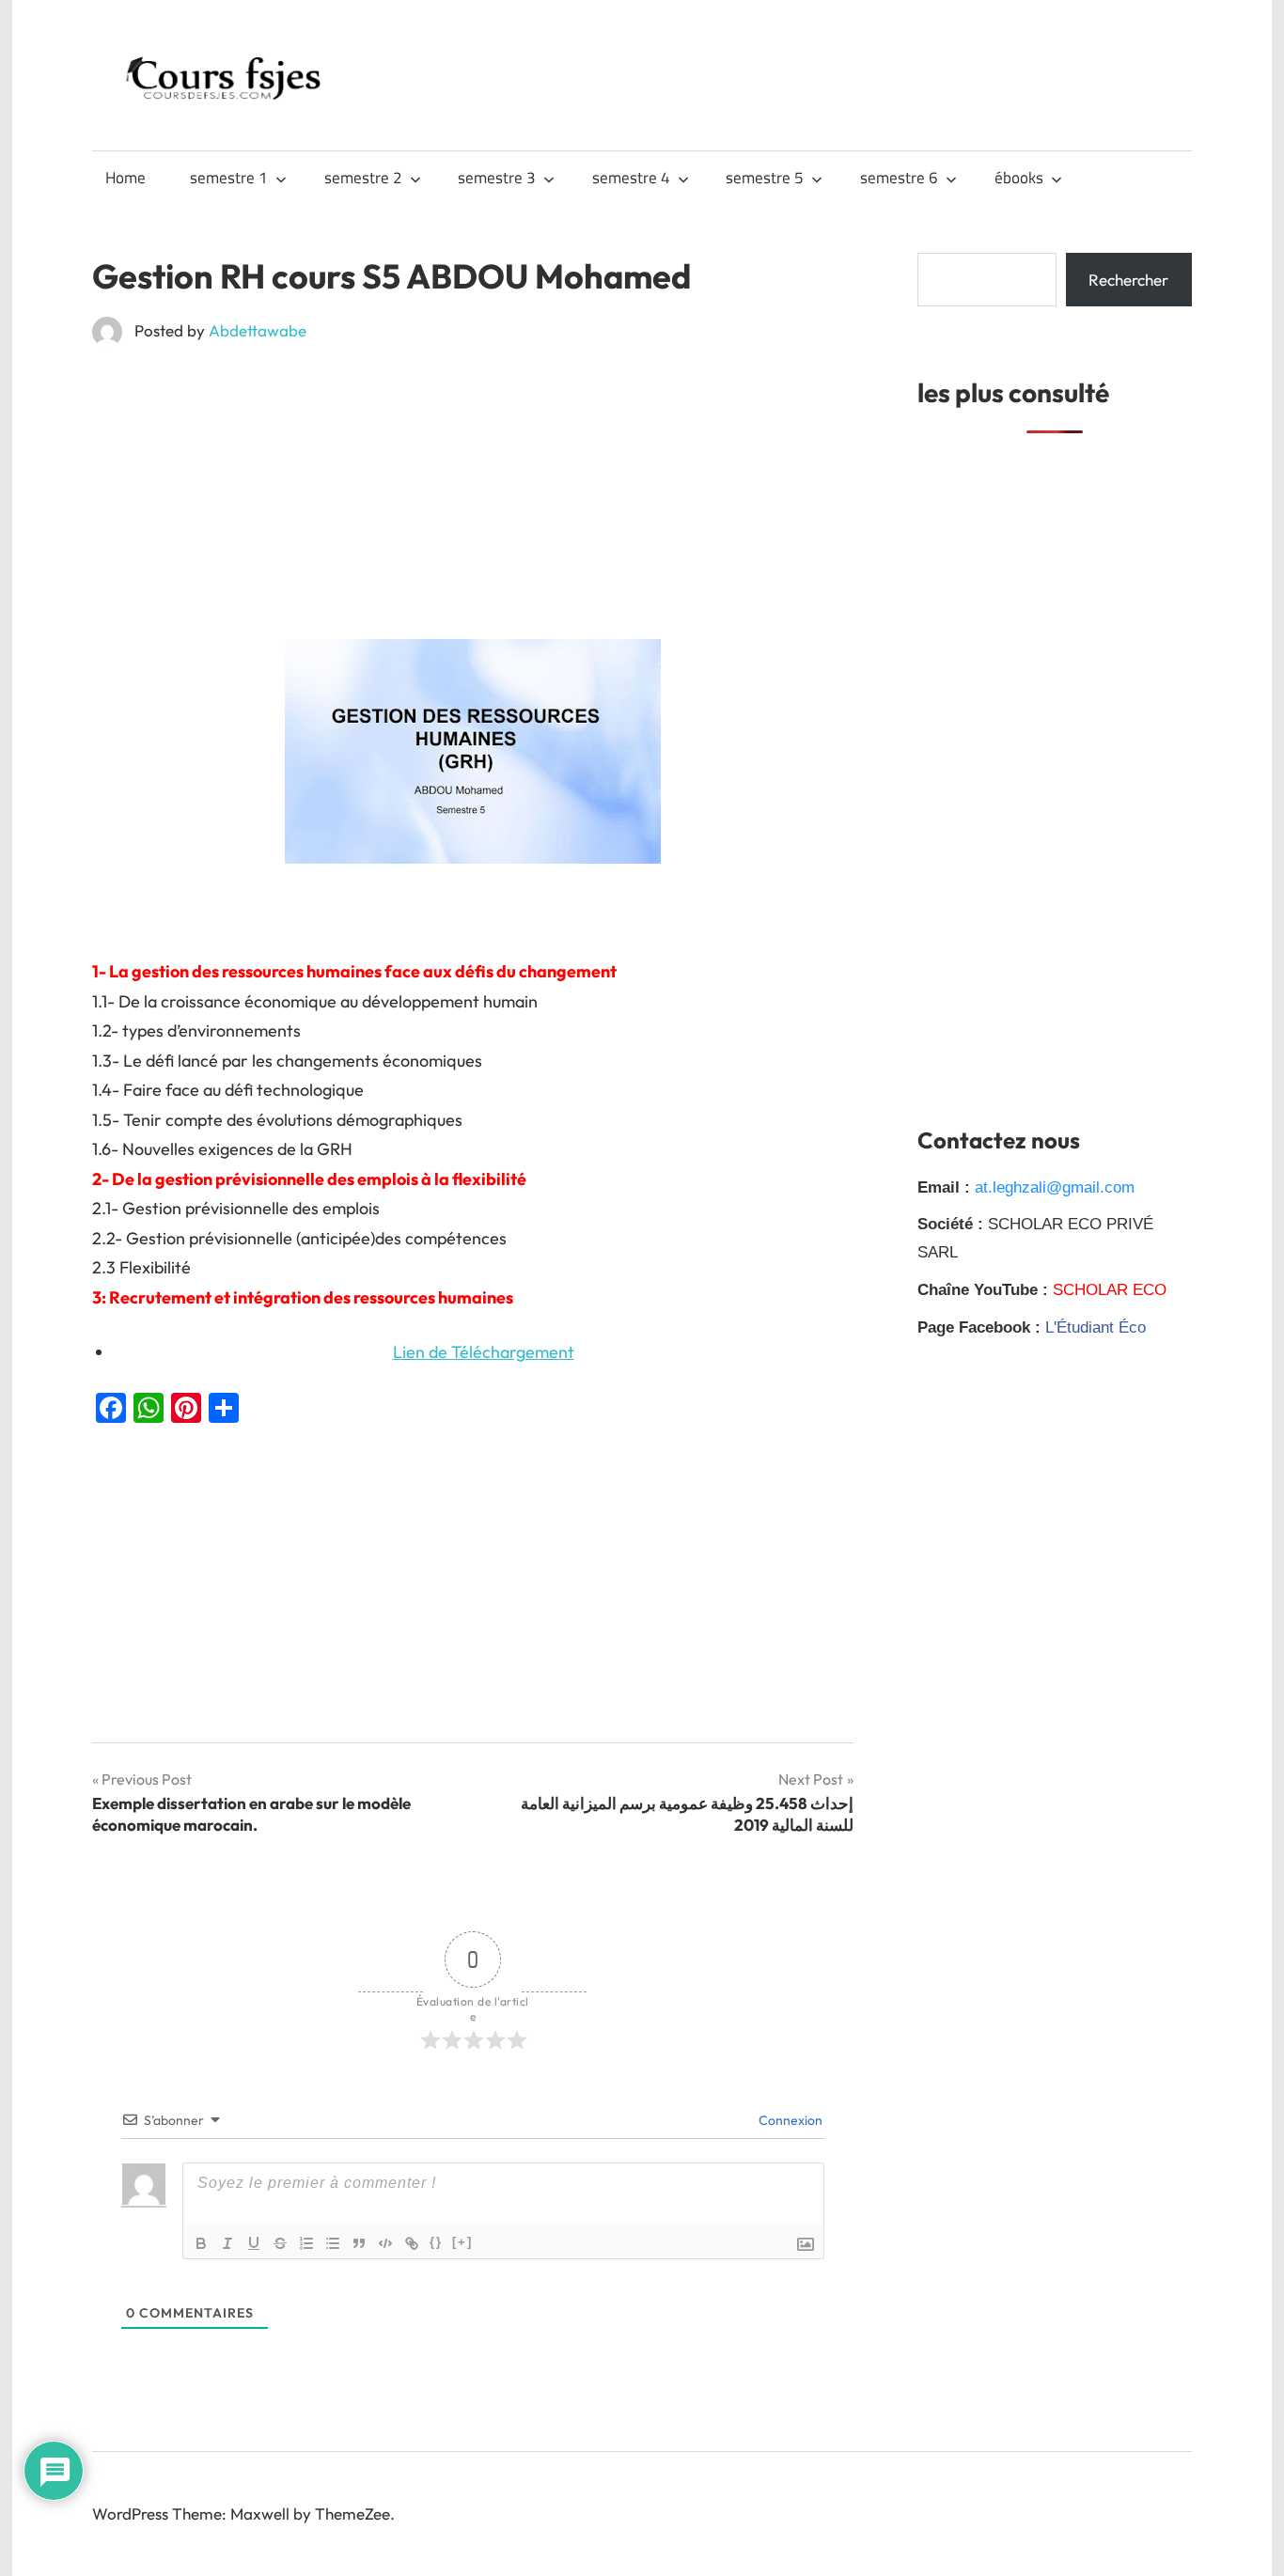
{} (436, 2242)
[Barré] (280, 2243)
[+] (462, 2242)
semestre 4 (631, 178)
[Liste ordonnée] (306, 2243)
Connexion (789, 2120)
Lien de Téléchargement (484, 1352)
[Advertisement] (473, 500)
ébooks (1019, 178)
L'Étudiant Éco (1096, 1327)
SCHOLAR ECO (1110, 1290)
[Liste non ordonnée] (333, 2243)
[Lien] (412, 2243)
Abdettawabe (258, 330)
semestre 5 (765, 178)
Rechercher (1128, 280)
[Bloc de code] (385, 2243)
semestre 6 (899, 178)
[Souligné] (254, 2243)
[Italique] (227, 2243)
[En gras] (201, 2243)
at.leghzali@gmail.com (1055, 1187)
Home (125, 178)
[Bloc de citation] (359, 2243)
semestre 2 (363, 178)
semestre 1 (229, 178)
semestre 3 (497, 178)
